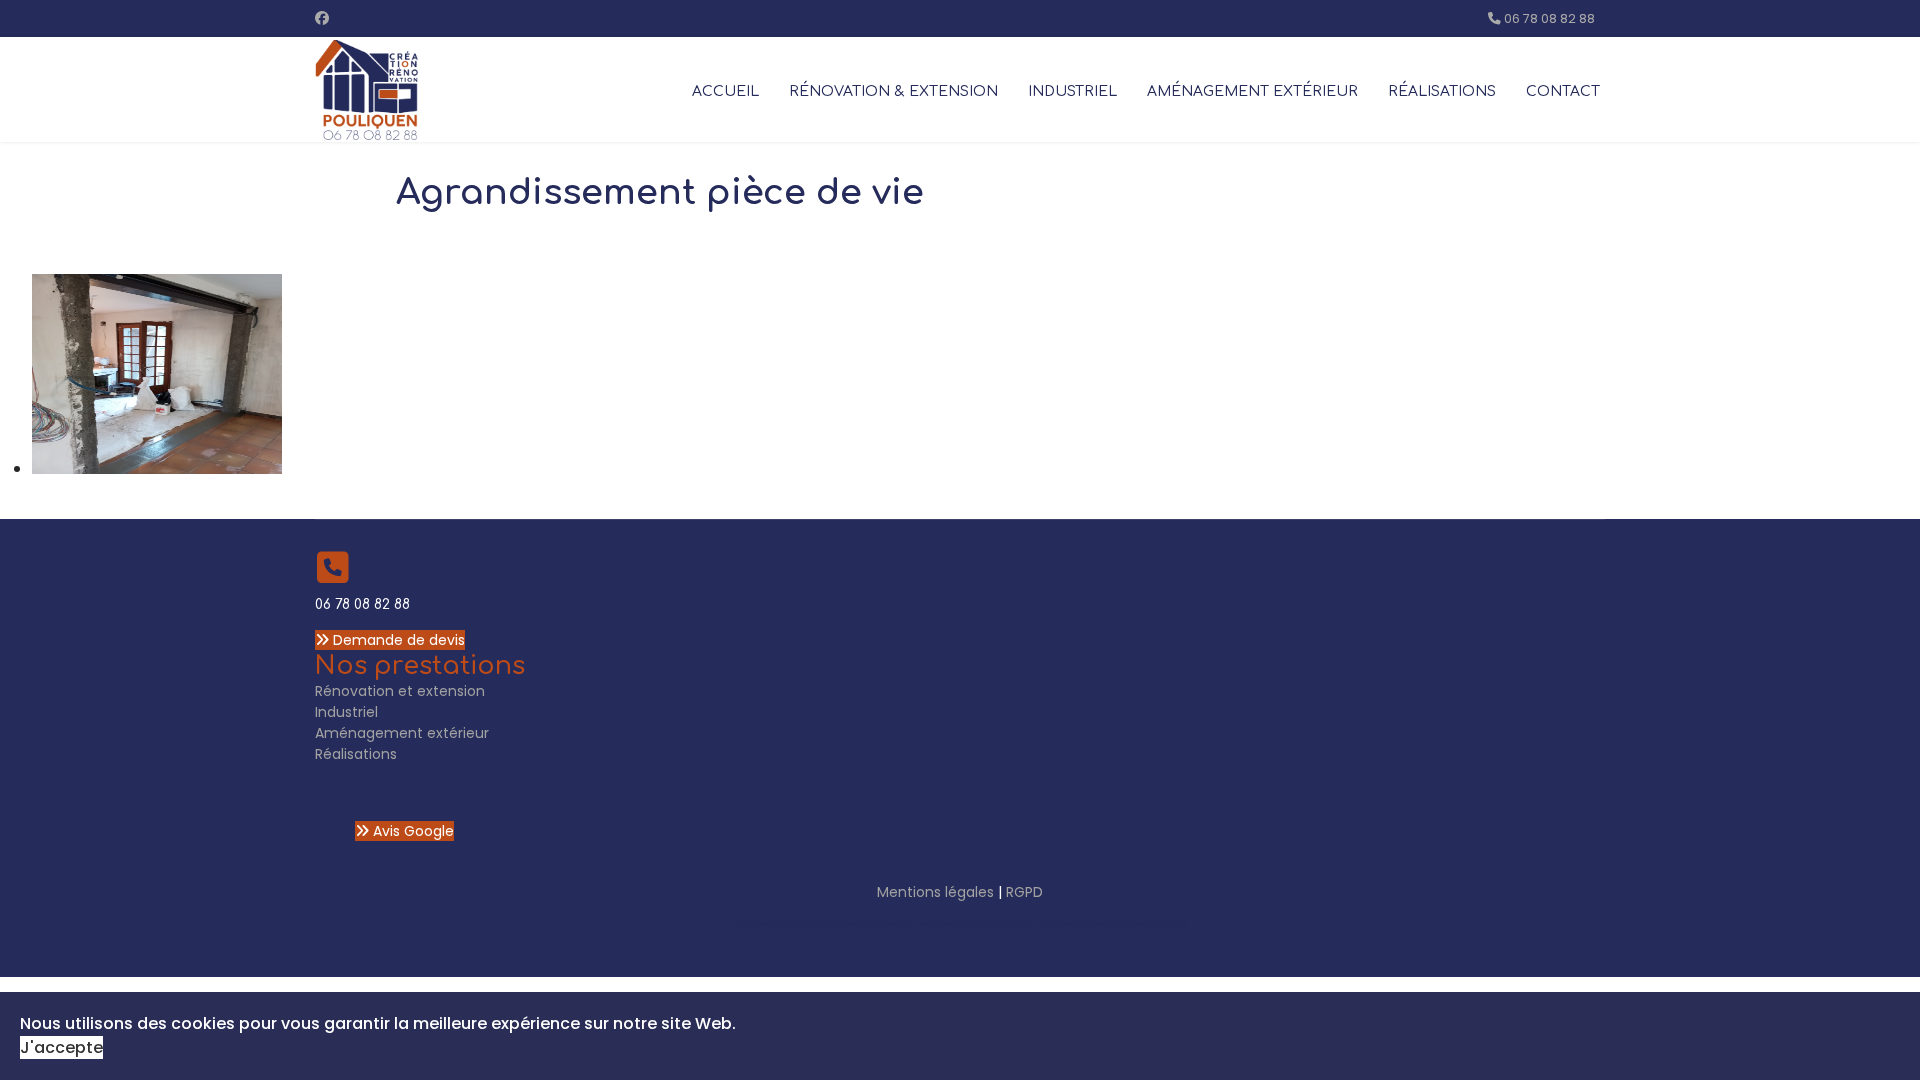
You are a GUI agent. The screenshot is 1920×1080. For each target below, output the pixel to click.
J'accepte (61, 1047)
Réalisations (356, 754)
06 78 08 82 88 (1549, 18)
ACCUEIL (725, 91)
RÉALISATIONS (1442, 91)
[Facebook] (322, 18)
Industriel (346, 712)
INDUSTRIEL (1072, 91)
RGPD (1024, 892)
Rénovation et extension (400, 691)
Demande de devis (397, 640)
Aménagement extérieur (402, 733)
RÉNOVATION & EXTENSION (893, 91)
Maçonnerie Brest (1072, 924)
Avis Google (411, 831)
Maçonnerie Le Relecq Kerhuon (977, 924)
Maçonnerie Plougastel (777, 924)
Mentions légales (935, 892)
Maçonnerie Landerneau (870, 924)
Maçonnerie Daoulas (1148, 924)
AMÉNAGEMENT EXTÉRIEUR (1252, 91)
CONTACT (1563, 91)
